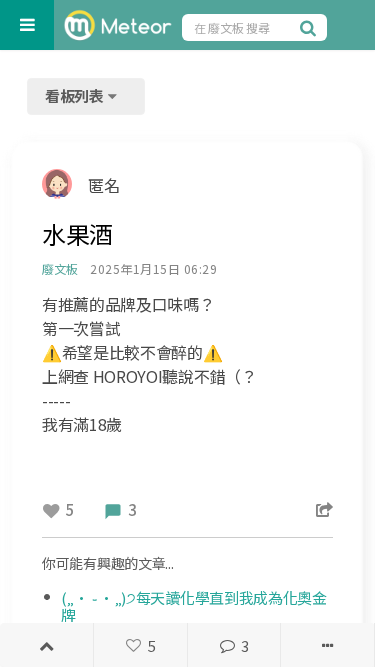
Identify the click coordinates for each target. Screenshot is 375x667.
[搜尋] (311, 27)
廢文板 (59, 268)
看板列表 (76, 95)
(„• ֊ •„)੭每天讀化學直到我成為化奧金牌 (194, 606)
